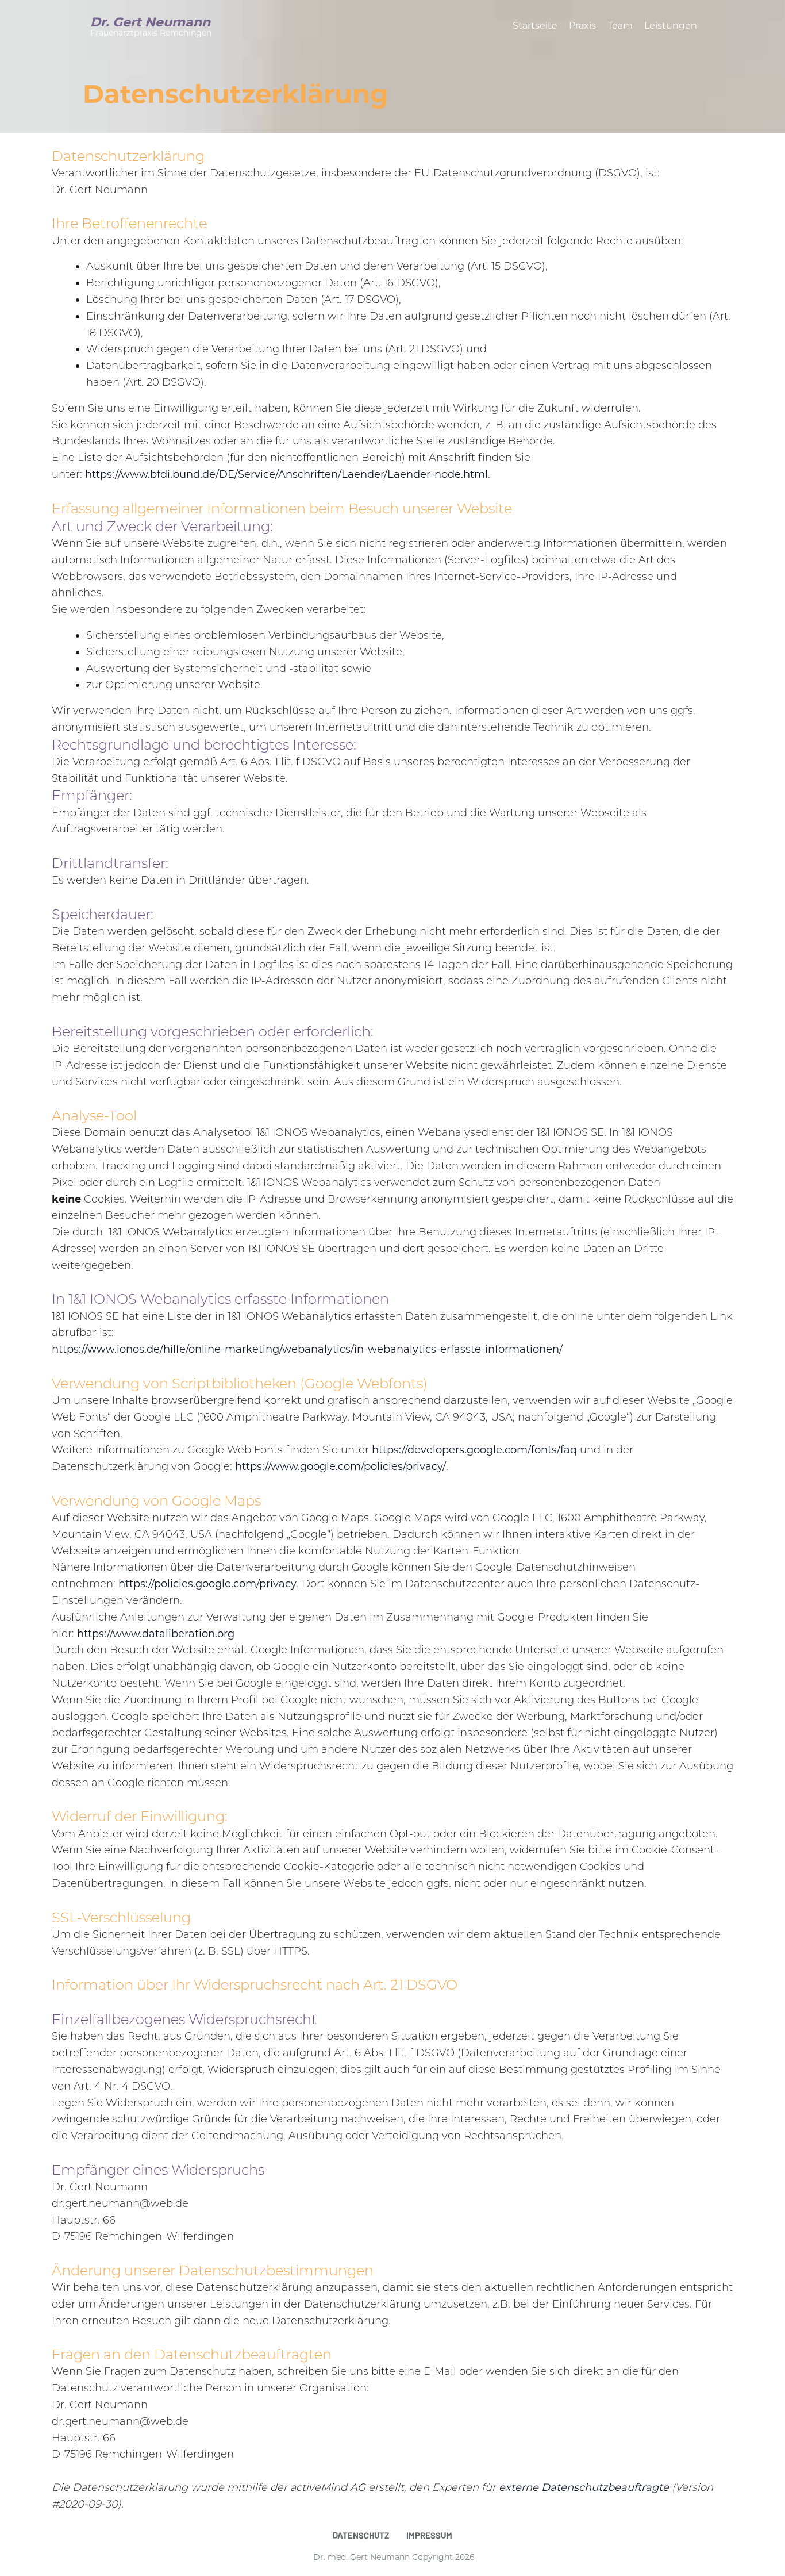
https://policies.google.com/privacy (207, 1584)
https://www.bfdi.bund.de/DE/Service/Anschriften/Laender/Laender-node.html (286, 474)
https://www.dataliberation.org (156, 1634)
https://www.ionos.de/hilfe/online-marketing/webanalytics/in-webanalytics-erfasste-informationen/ (307, 1349)
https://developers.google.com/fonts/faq (474, 1450)
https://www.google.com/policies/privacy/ (340, 1466)
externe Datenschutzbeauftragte (584, 2487)
